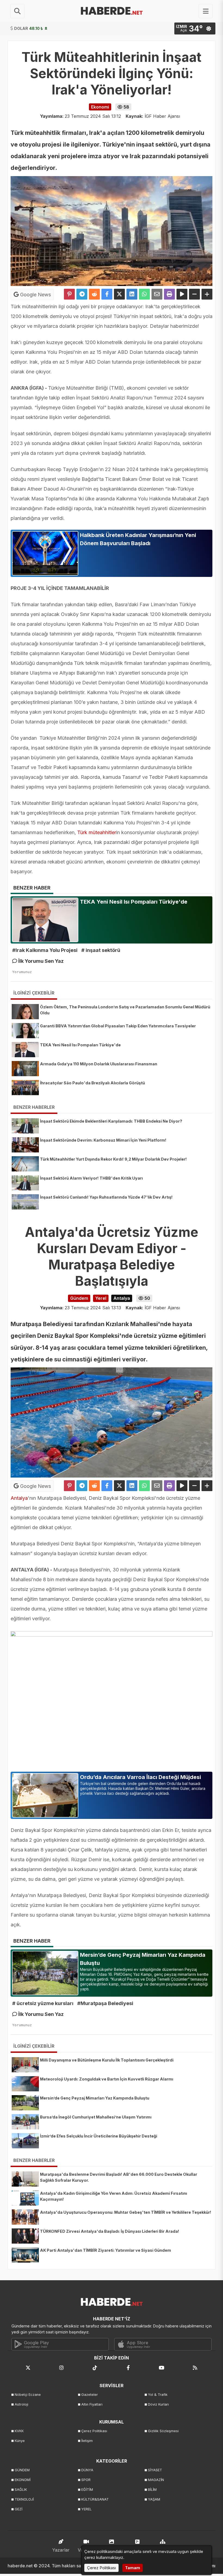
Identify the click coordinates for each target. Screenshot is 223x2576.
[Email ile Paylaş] (157, 294)
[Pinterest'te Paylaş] (69, 294)
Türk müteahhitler (96, 832)
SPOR (86, 2480)
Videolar (86, 2550)
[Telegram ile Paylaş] (82, 294)
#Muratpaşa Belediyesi (105, 2003)
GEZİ (18, 2509)
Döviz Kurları (158, 2404)
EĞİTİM (87, 2490)
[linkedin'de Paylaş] (132, 294)
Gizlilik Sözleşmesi (163, 2431)
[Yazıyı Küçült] (194, 294)
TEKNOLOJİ (24, 2499)
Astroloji (21, 2404)
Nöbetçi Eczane (28, 2395)
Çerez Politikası (94, 2431)
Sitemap (162, 2550)
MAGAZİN (156, 2480)
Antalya (19, 1498)
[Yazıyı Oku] (182, 294)
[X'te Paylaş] (119, 294)
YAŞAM (154, 2499)
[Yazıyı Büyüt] (207, 294)
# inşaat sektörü (101, 950)
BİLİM (152, 2490)
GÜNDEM (22, 2470)
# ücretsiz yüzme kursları (43, 2003)
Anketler (137, 2550)
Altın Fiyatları (92, 2404)
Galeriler (112, 2550)
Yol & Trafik (158, 2395)
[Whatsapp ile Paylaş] (144, 294)
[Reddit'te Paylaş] (94, 294)
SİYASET (155, 2470)
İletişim (87, 2441)
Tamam (133, 2568)
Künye (20, 2441)
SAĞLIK (21, 2490)
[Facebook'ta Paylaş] (107, 294)
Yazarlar (61, 2550)
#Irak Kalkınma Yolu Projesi (45, 950)
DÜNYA (87, 2470)
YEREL (86, 2509)
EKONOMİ (23, 2480)
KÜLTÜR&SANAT (95, 2499)
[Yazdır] (169, 294)
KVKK (19, 2431)
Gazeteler (90, 2395)
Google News (35, 295)
